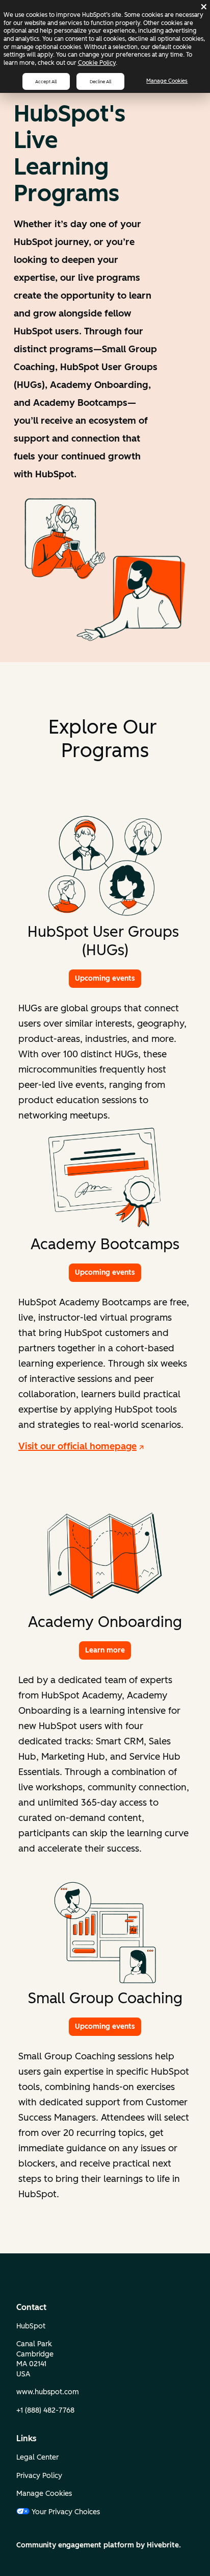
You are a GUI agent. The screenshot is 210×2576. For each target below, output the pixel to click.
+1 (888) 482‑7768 (45, 2410)
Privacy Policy (39, 2476)
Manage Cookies (167, 81)
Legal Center (37, 2457)
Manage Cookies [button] (44, 2494)
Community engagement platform (75, 2545)
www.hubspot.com (48, 2392)
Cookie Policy (97, 63)
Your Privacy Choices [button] (66, 2512)
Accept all (46, 81)
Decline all (100, 81)
